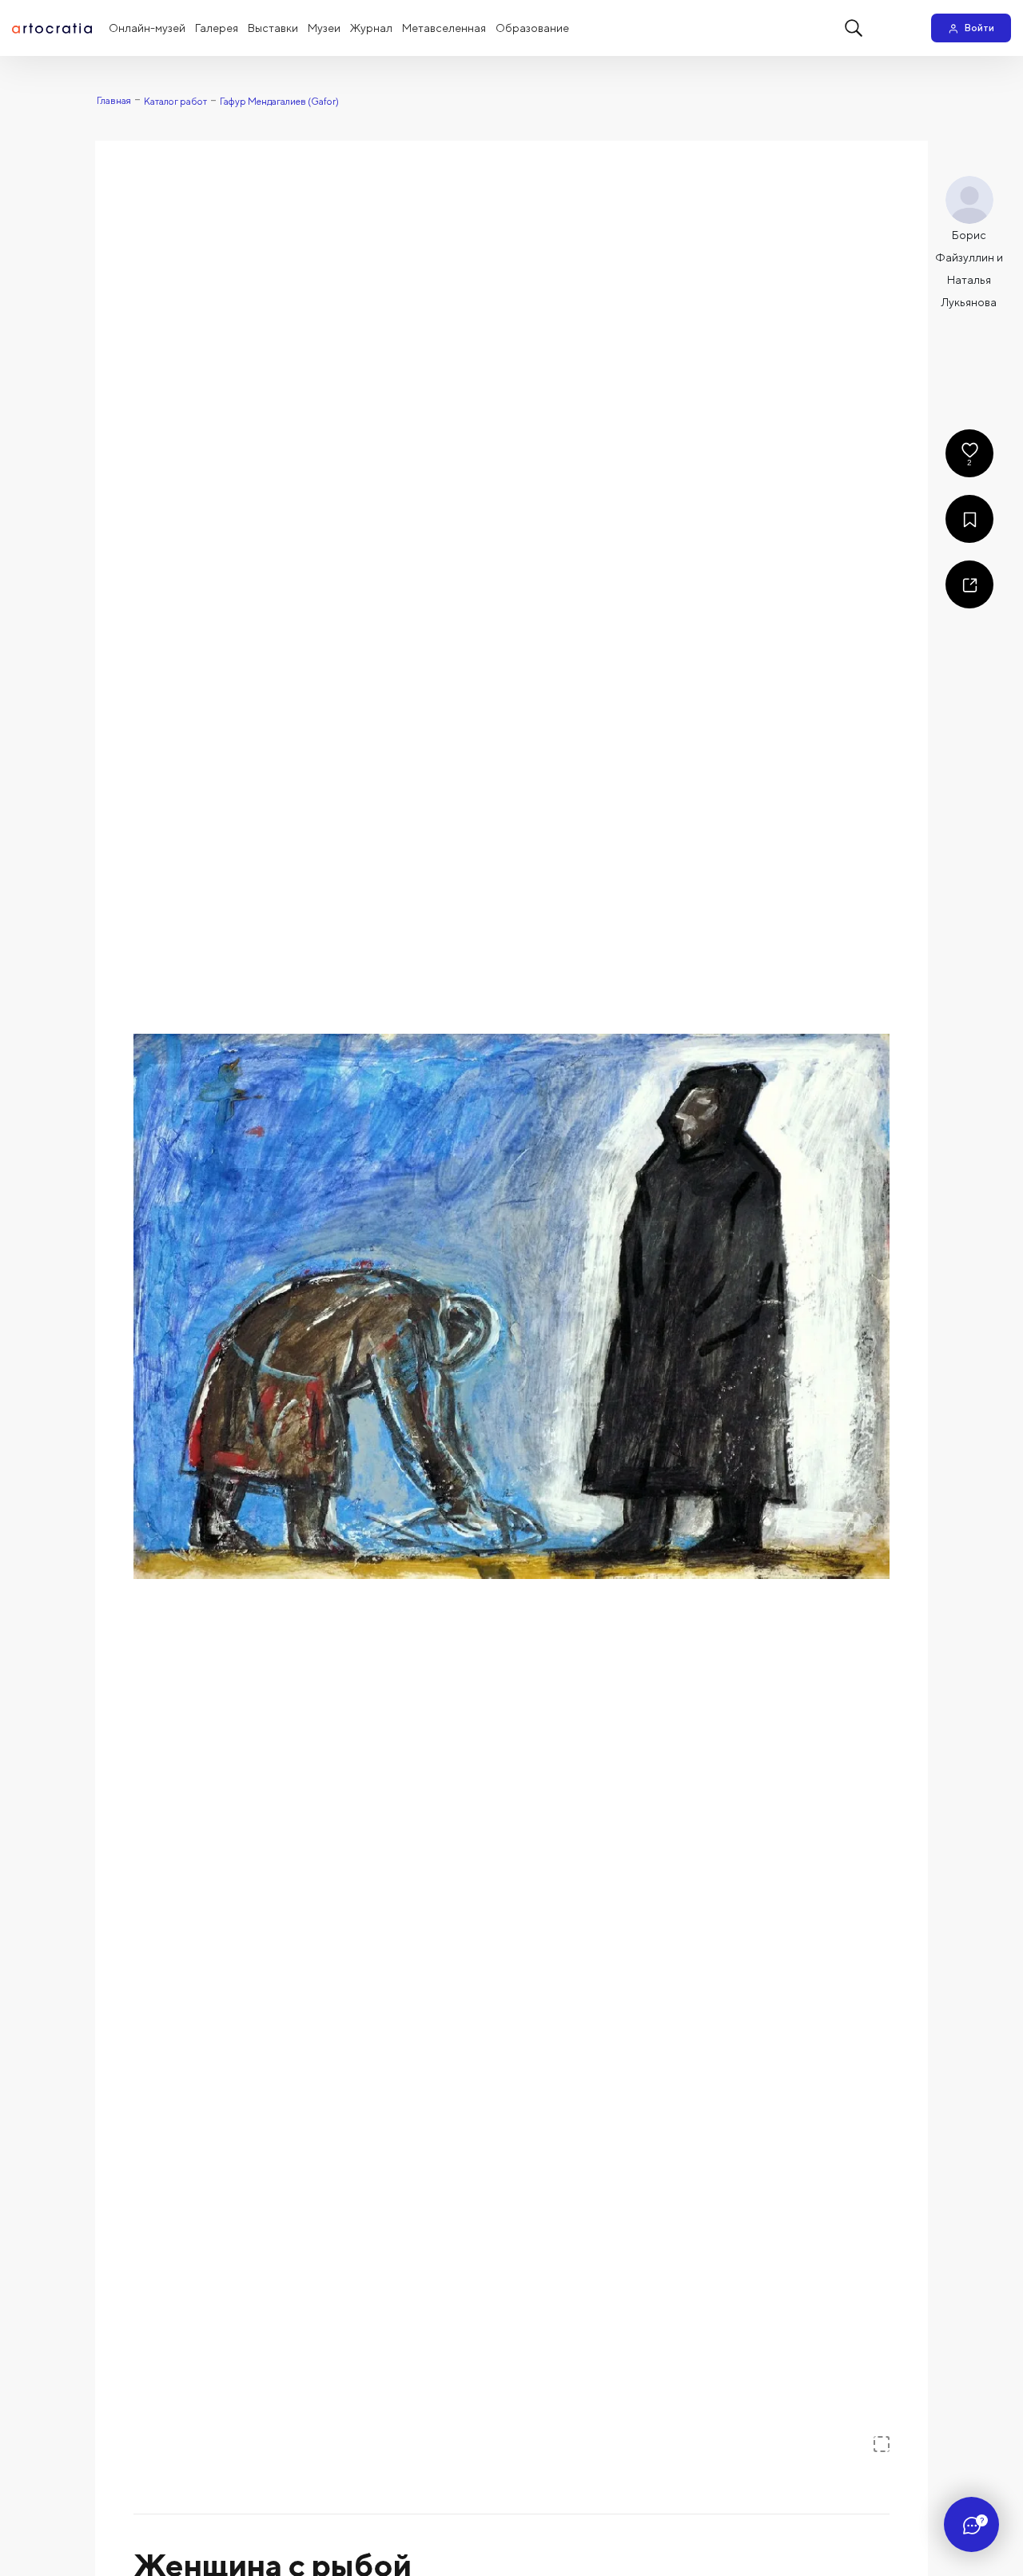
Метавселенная (444, 28)
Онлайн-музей (147, 28)
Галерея (217, 28)
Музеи (324, 28)
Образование (532, 28)
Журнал (371, 28)
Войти (979, 28)
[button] (511, 1306)
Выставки (273, 28)
